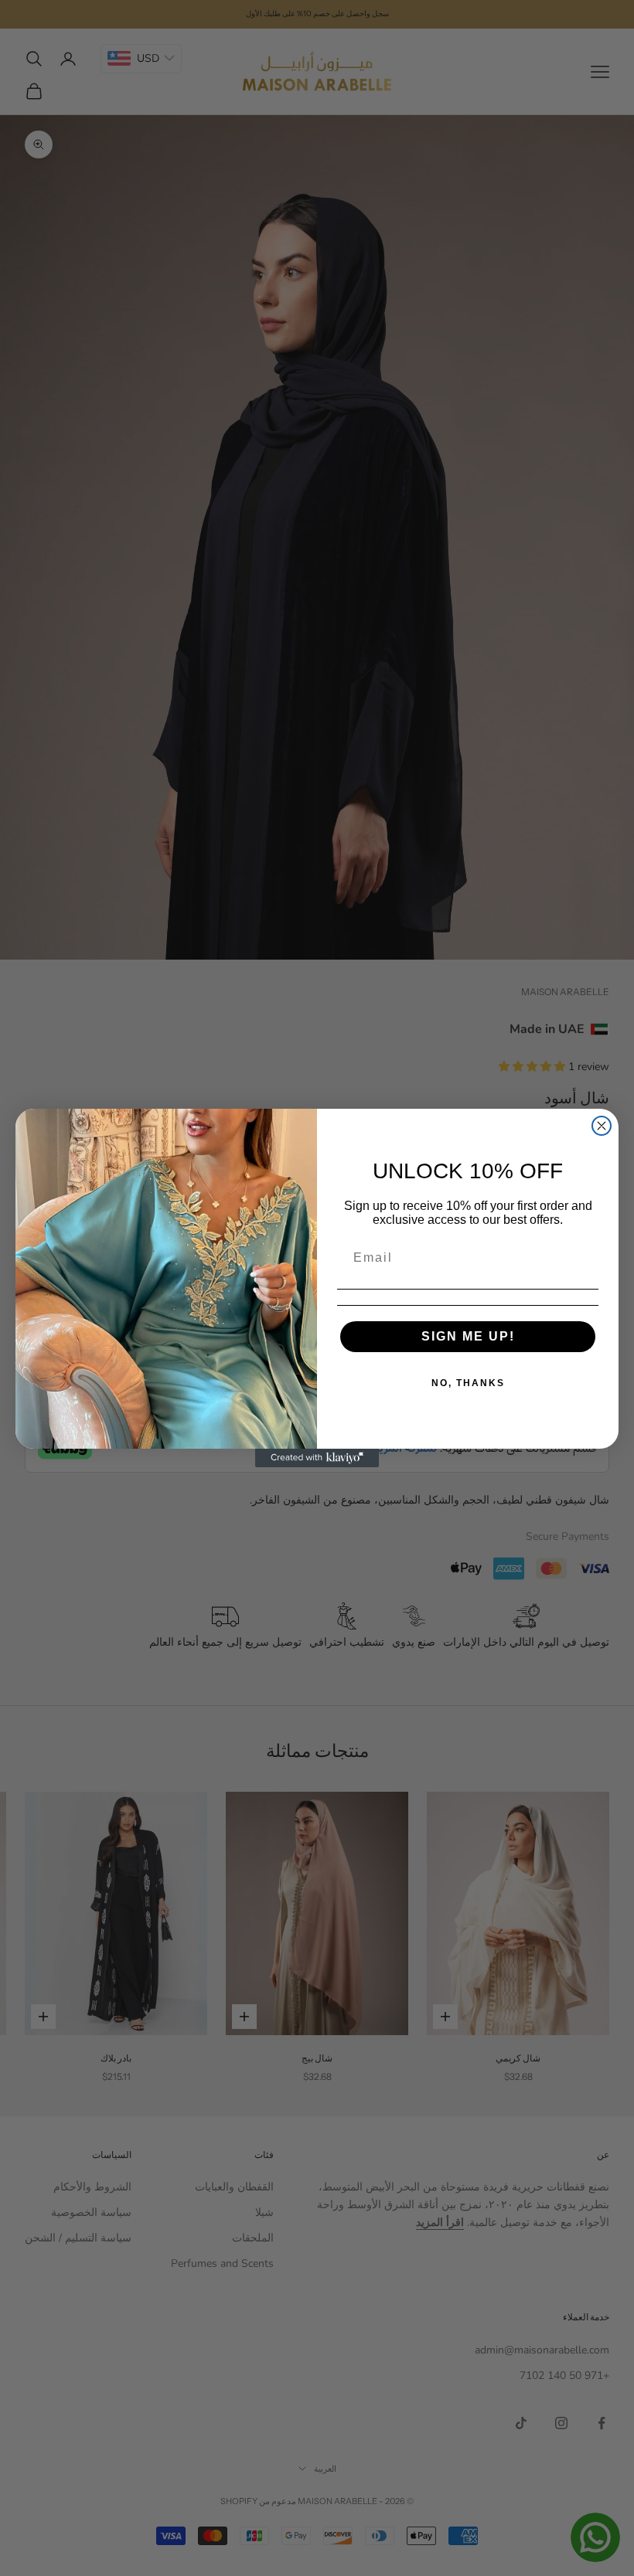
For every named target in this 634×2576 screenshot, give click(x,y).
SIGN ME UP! (468, 1336)
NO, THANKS (468, 1383)
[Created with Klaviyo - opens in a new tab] (317, 1458)
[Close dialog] (602, 1126)
